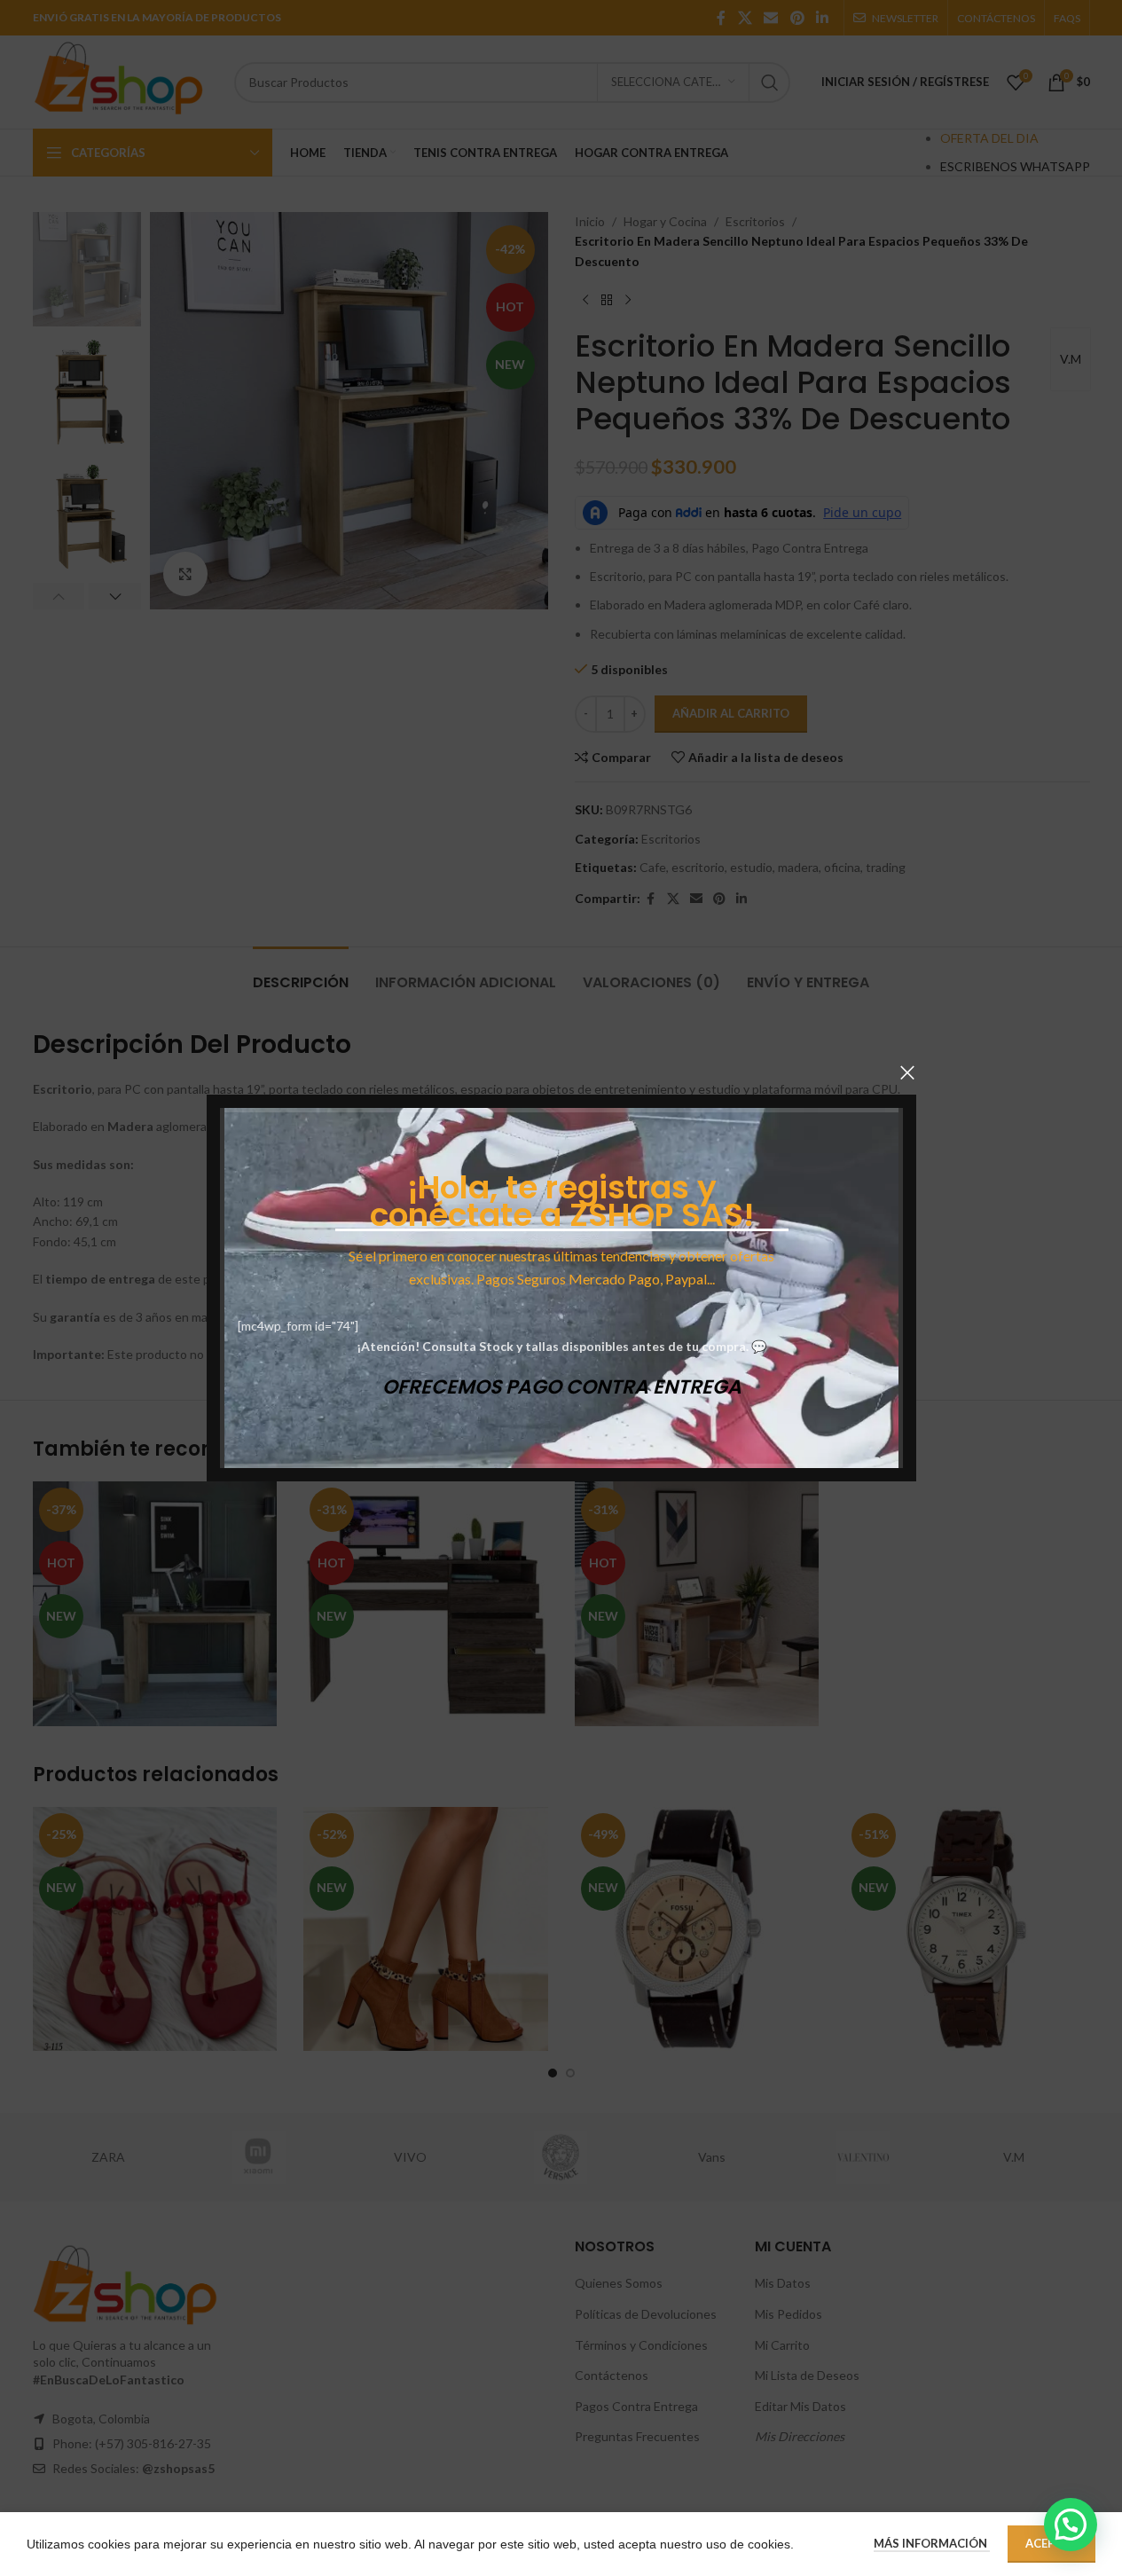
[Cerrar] (907, 1072)
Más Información (932, 2543)
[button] (1071, 2525)
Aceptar (1051, 2543)
